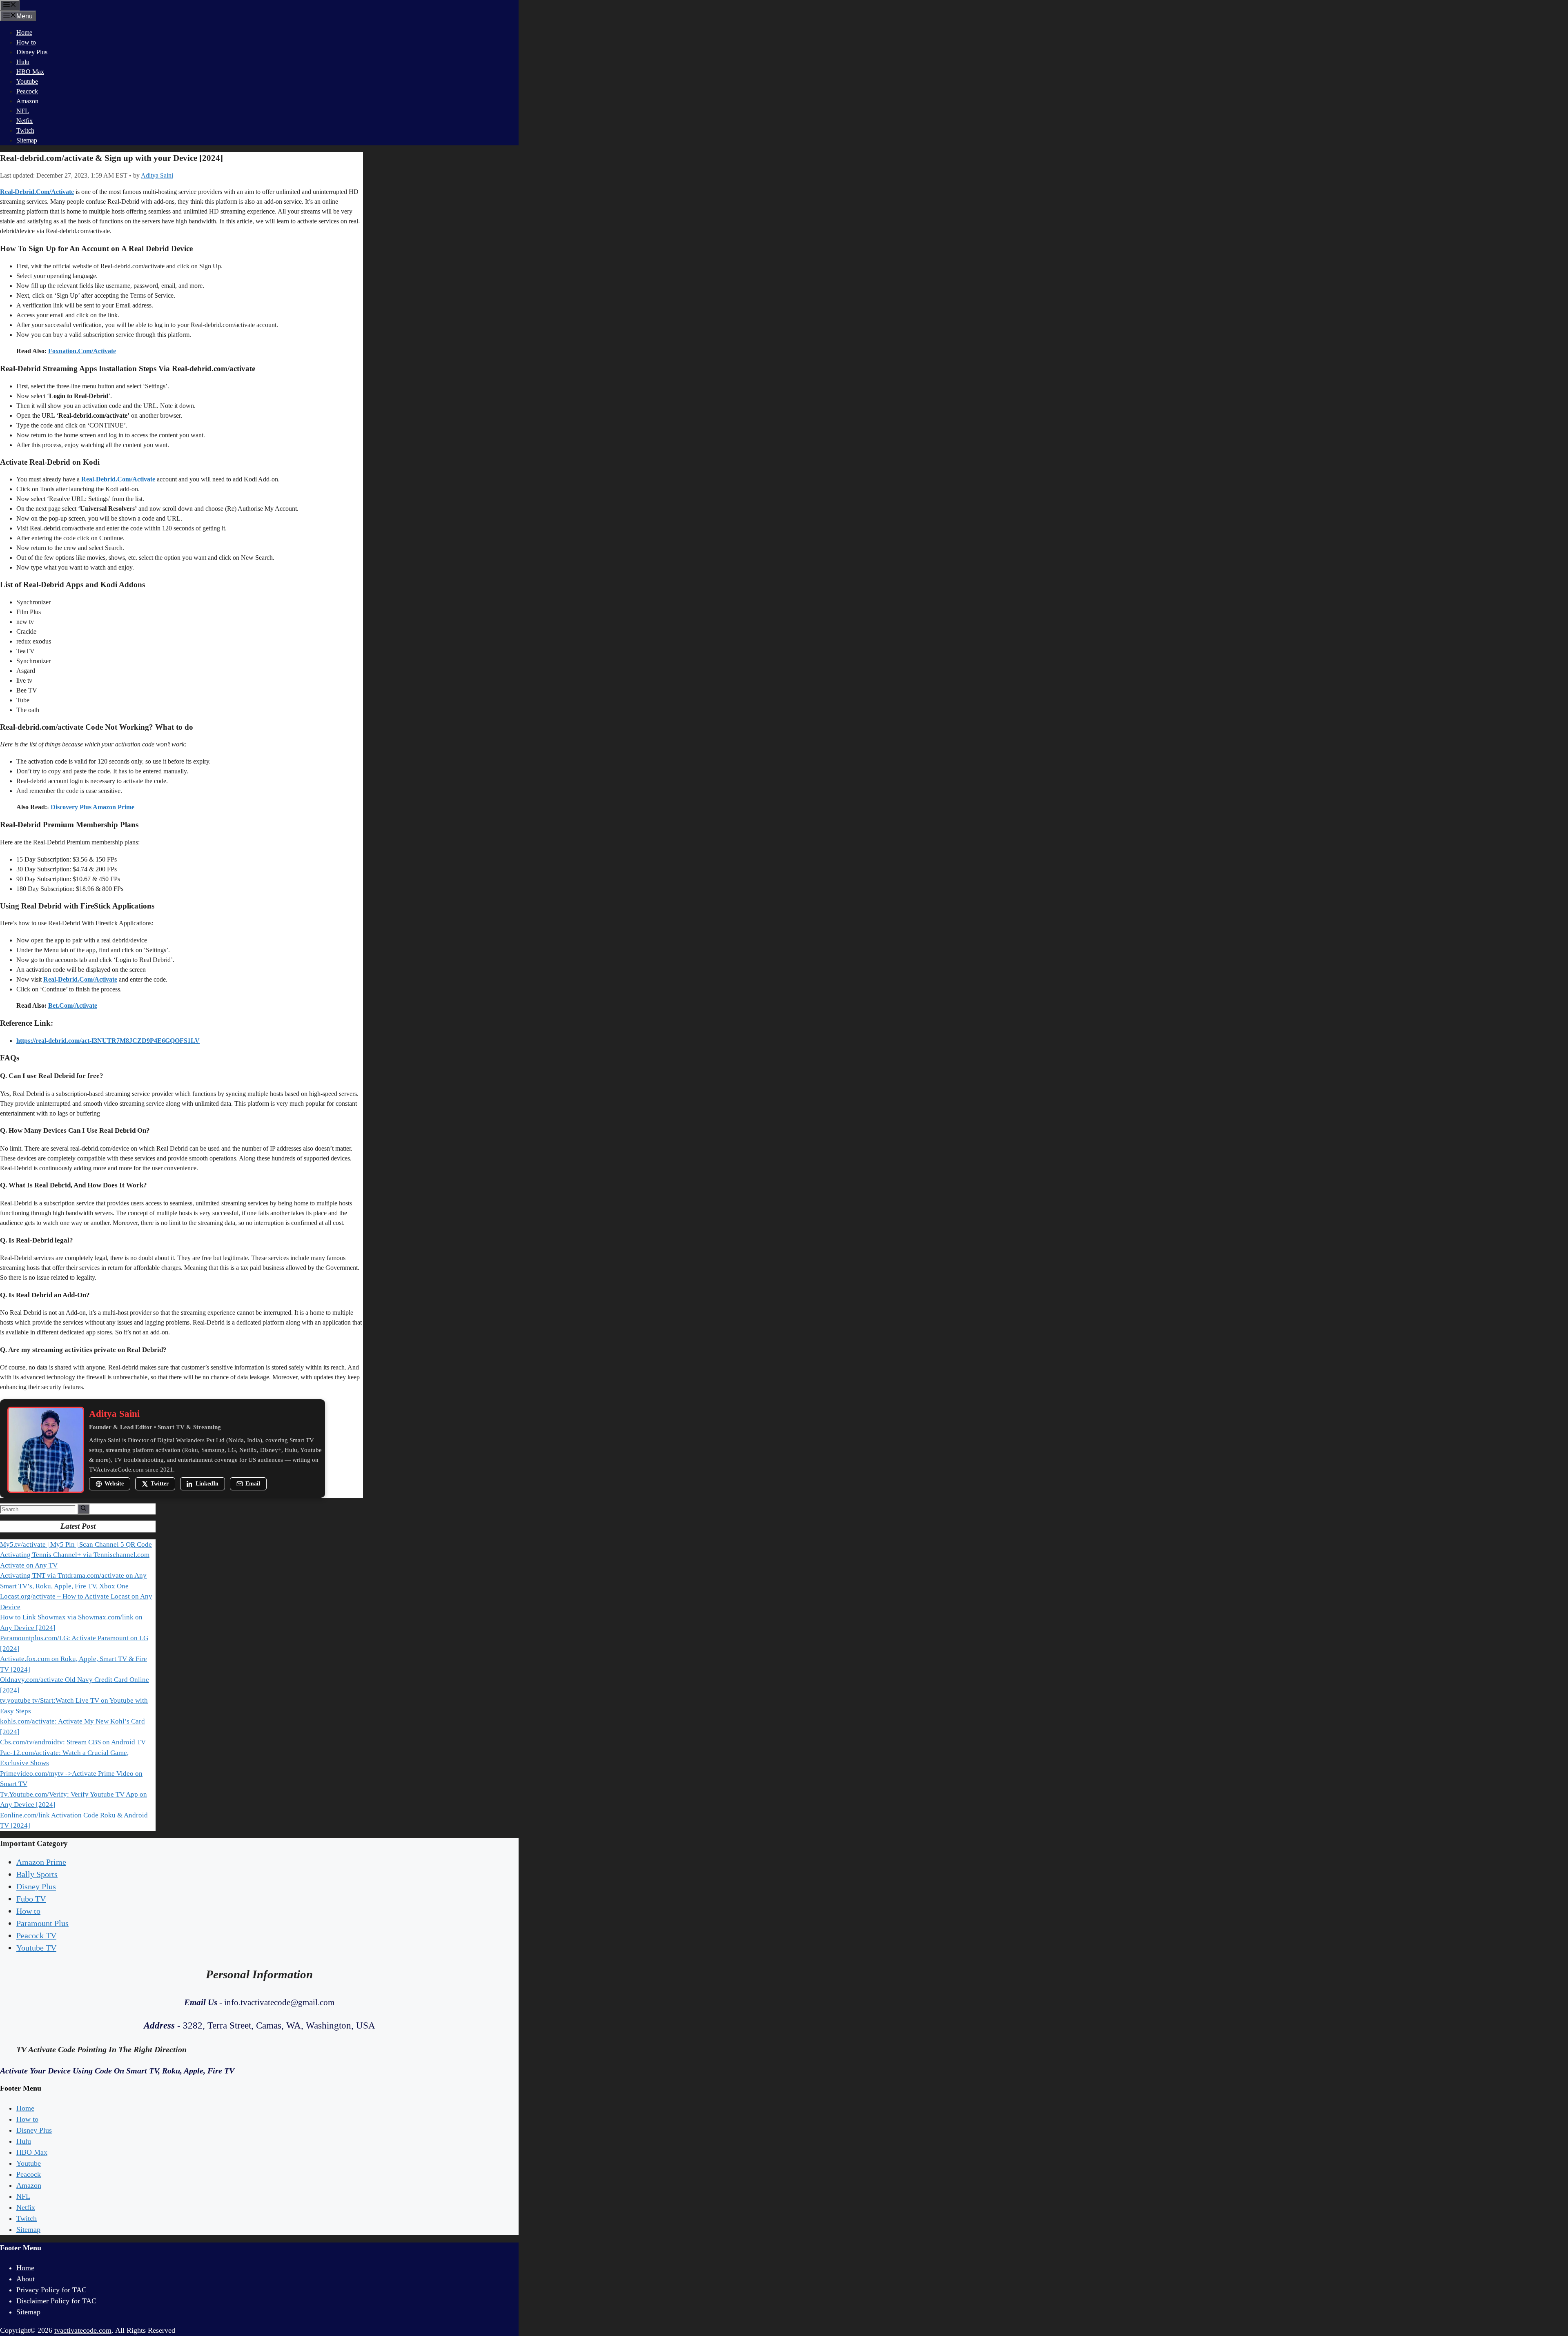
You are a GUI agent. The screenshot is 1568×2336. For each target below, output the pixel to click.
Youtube (27, 81)
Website (114, 1484)
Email (253, 1484)
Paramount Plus (42, 1923)
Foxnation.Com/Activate (82, 351)
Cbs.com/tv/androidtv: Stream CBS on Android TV (73, 1742)
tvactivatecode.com (83, 2330)
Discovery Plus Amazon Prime (92, 807)
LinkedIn (207, 1484)
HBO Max (30, 72)
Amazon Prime (41, 1862)
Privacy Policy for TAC (51, 2290)
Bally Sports (37, 1874)
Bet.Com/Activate (73, 1005)
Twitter (160, 1484)
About (26, 2279)
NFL (23, 111)
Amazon (27, 101)
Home (24, 32)
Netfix (24, 121)
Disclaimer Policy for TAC (56, 2301)
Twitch (25, 130)
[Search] (84, 1509)
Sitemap (27, 140)
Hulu (23, 62)
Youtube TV (36, 1948)
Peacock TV (36, 1935)
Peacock (27, 91)
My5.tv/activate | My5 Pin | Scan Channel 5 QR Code (76, 1544)
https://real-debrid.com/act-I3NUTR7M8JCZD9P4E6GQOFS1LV (108, 1041)
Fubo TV (31, 1899)
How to (26, 42)
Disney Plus (32, 52)
